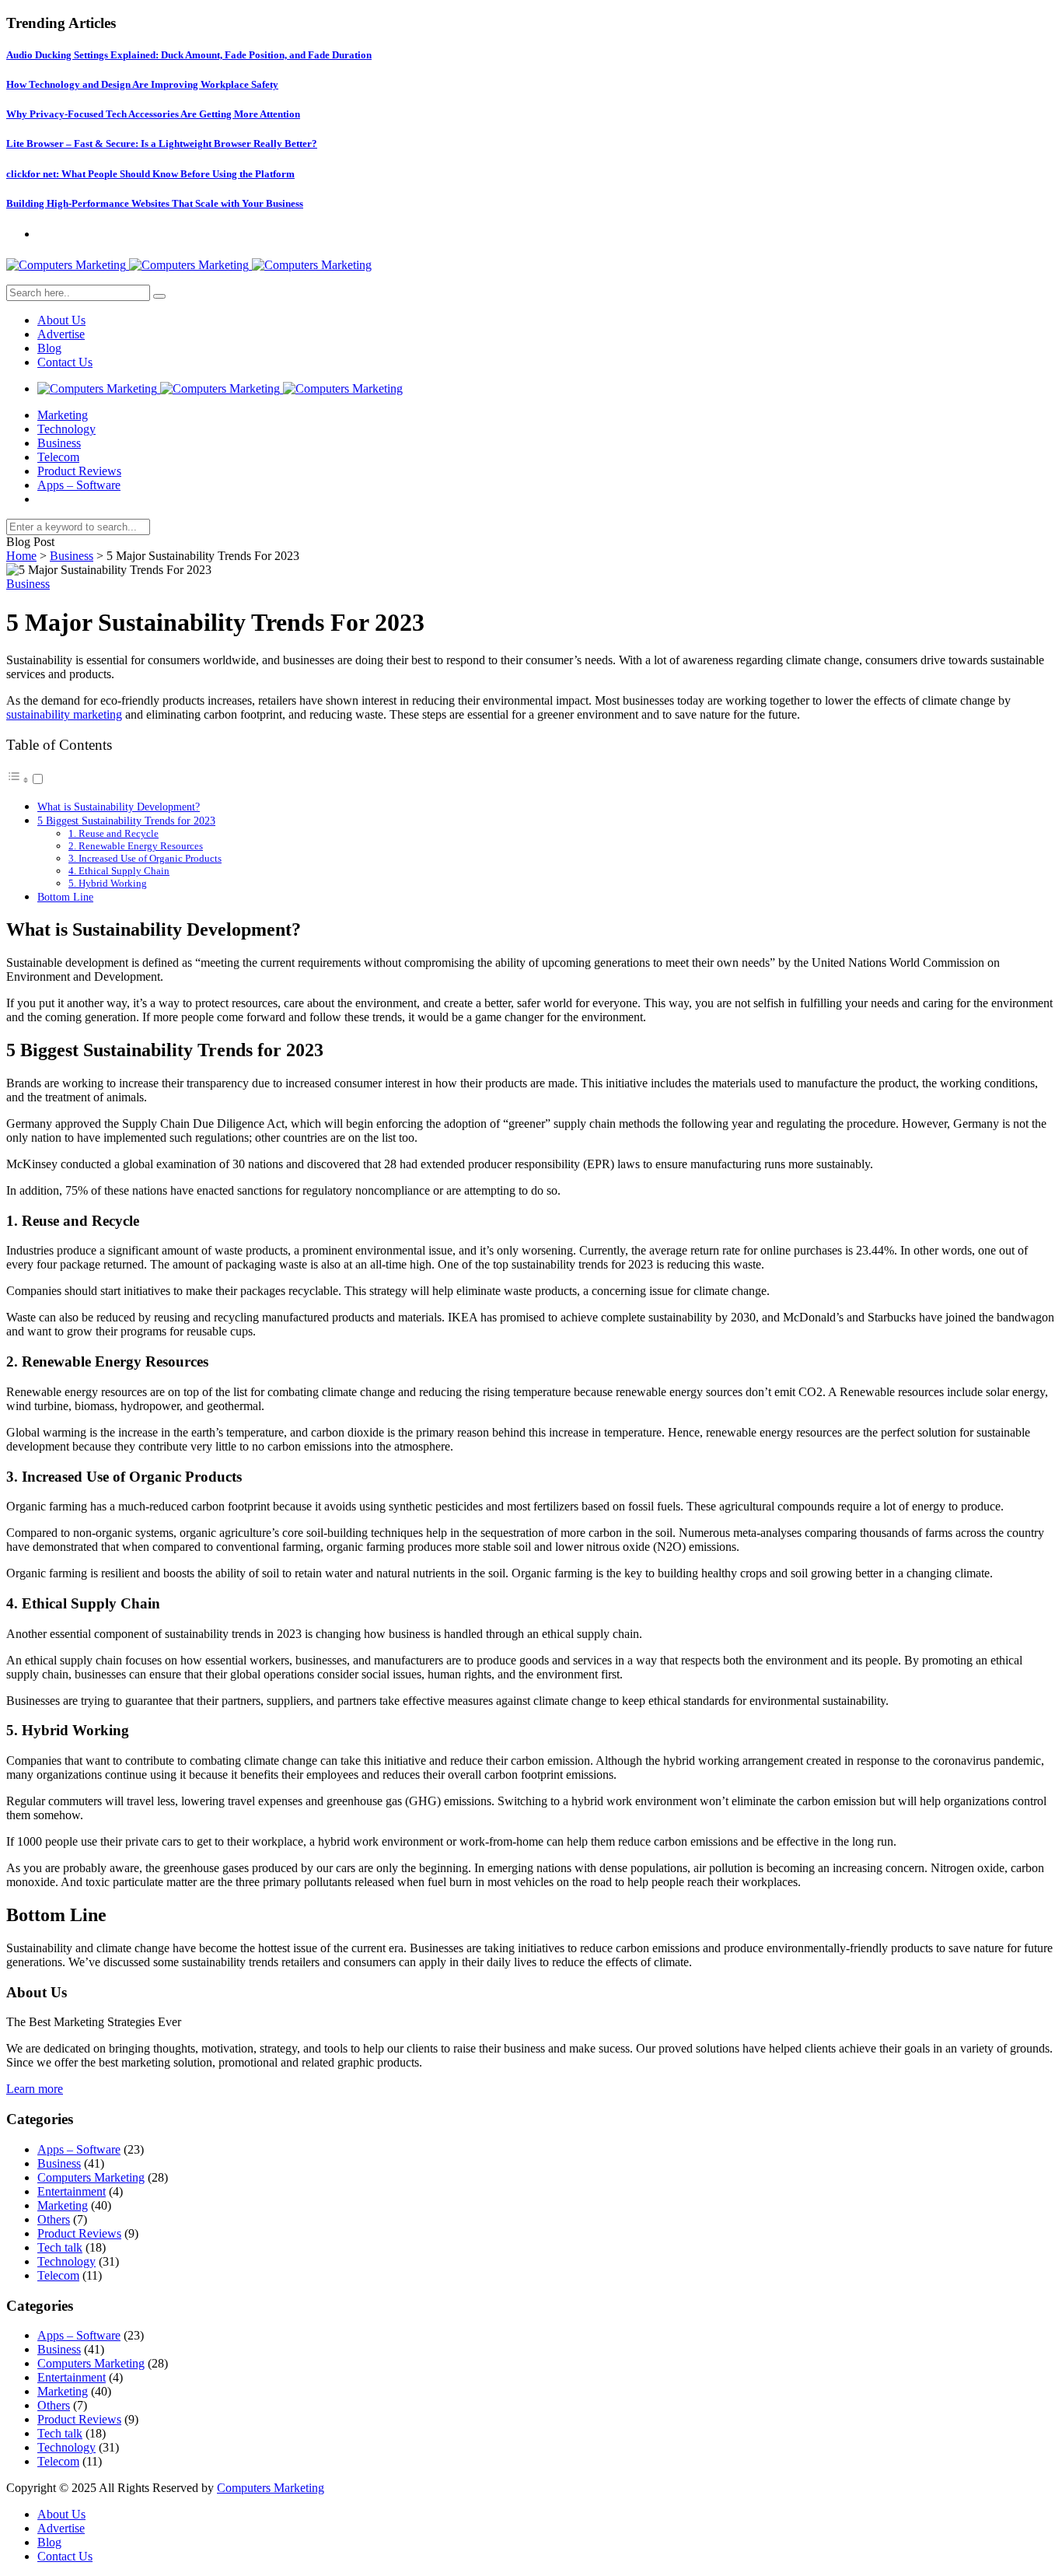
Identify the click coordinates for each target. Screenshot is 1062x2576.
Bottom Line (65, 897)
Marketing (63, 415)
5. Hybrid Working (108, 883)
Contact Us (65, 362)
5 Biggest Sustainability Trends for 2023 (126, 821)
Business (59, 443)
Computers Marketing (91, 2177)
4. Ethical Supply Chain (119, 871)
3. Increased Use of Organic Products (145, 858)
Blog (49, 348)
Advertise (61, 334)
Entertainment (72, 2191)
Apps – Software (79, 485)
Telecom (58, 457)
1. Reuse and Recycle (114, 833)
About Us (61, 320)
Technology (66, 429)
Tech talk (60, 2247)
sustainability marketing (64, 714)
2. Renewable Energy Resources (136, 846)
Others (54, 2219)
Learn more (35, 2089)
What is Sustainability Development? (119, 807)
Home (21, 556)
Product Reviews (79, 471)
